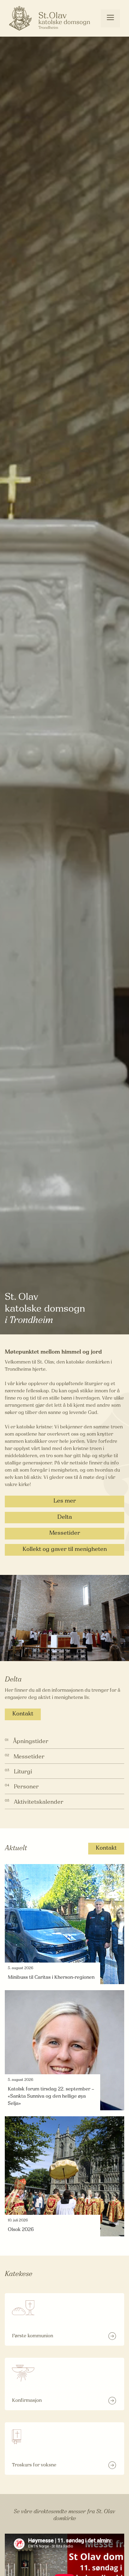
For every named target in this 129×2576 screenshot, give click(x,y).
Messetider (65, 1533)
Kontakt (23, 1714)
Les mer (65, 1501)
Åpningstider (31, 1742)
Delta (65, 1517)
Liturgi (23, 1772)
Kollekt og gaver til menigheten (65, 1550)
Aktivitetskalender (39, 1802)
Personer (26, 1787)
